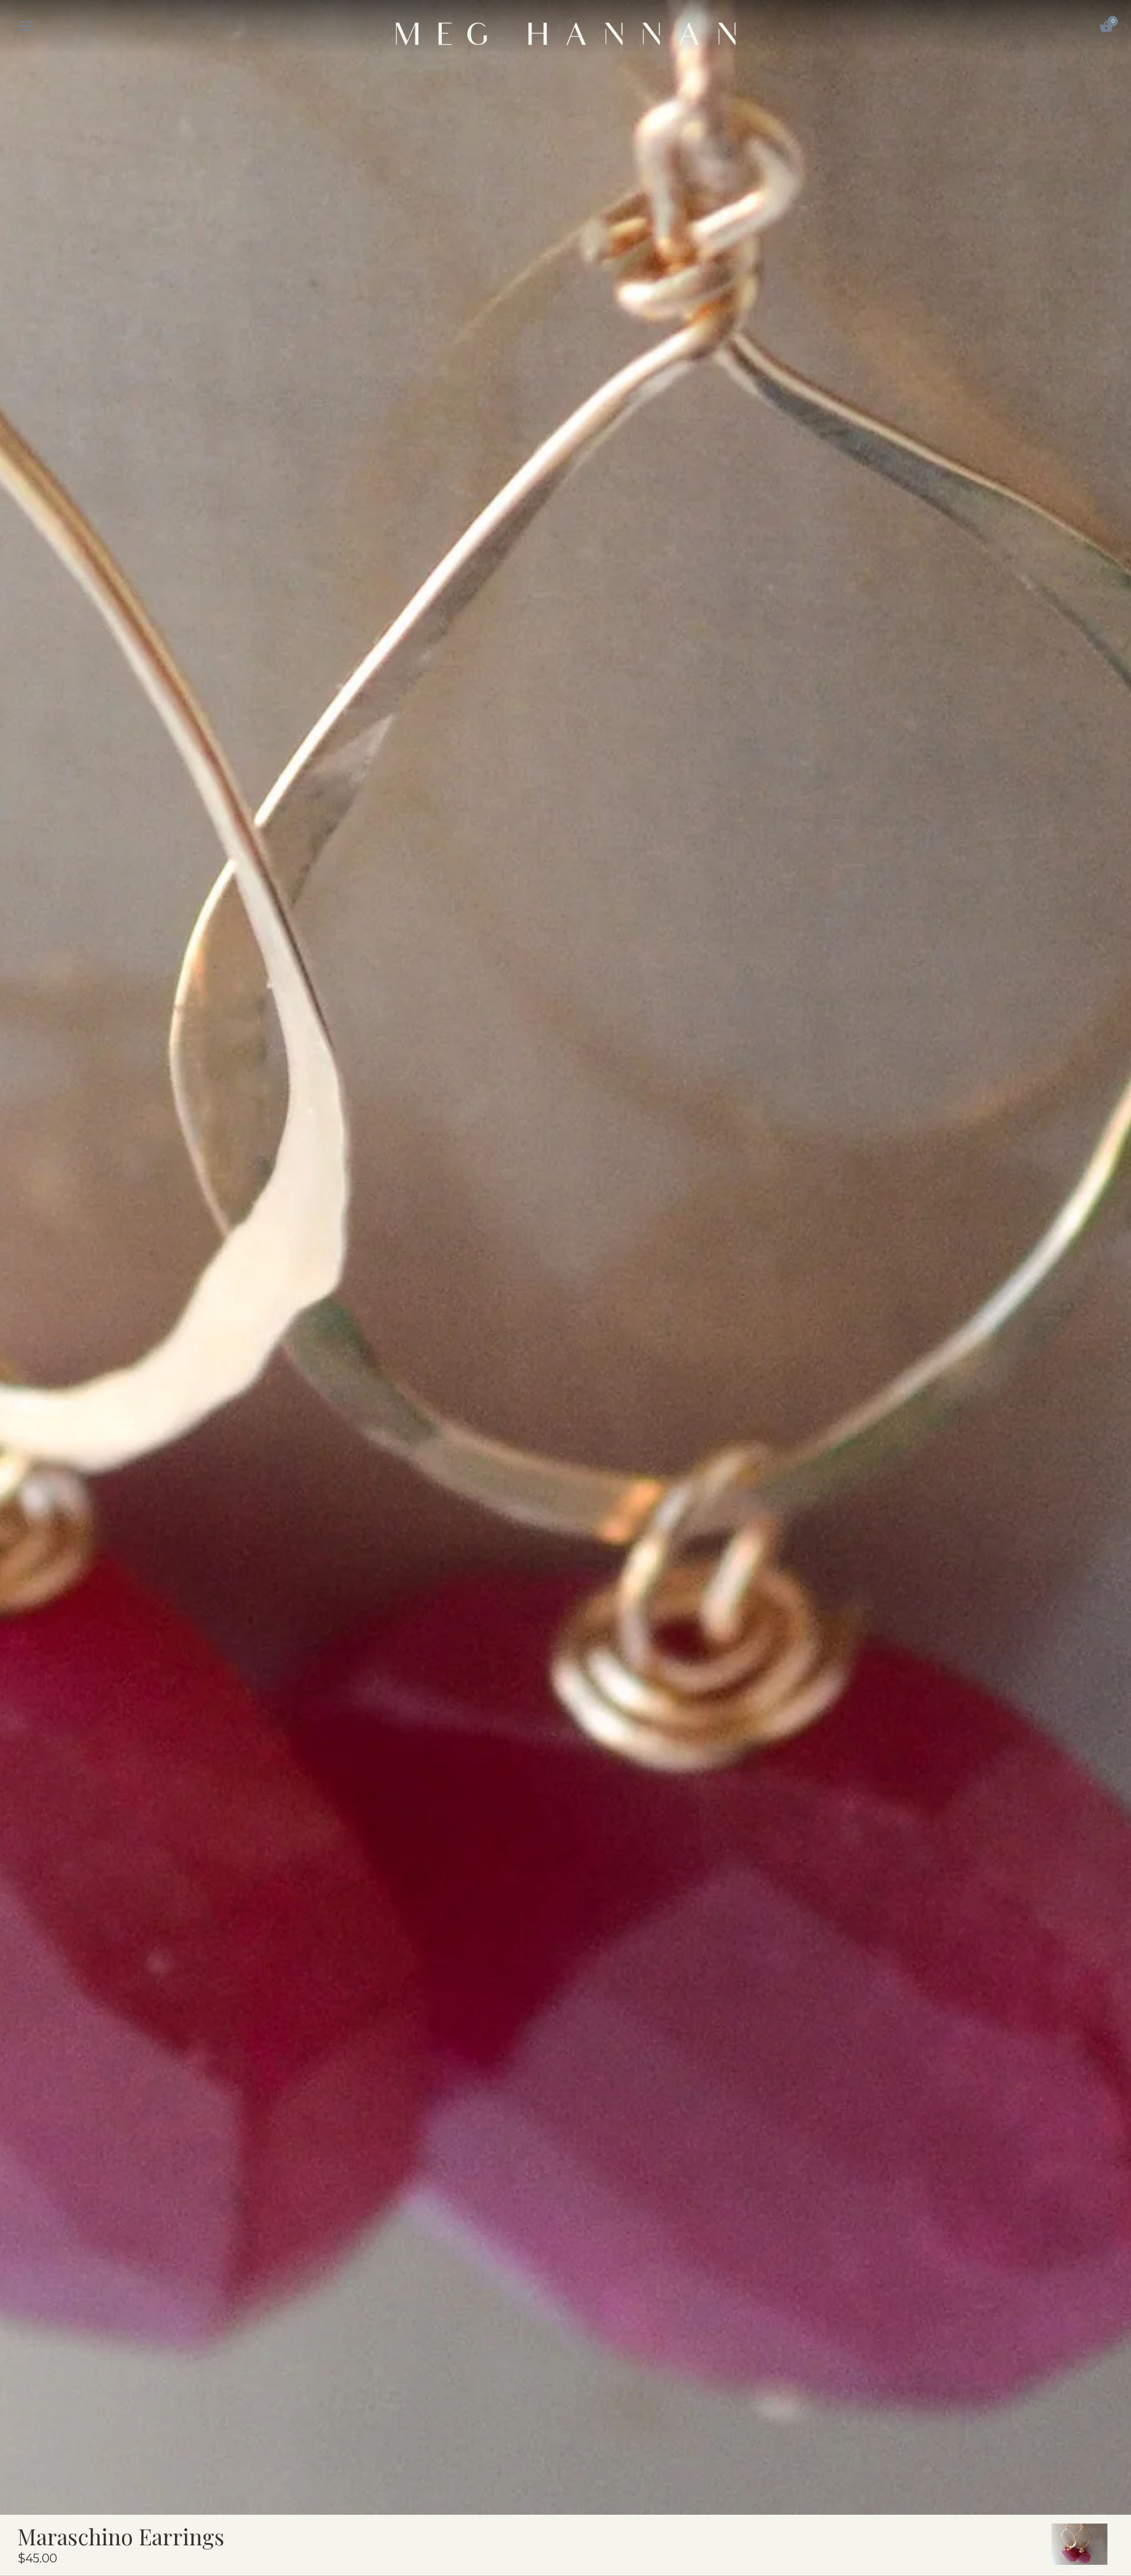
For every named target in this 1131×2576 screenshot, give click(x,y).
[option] (1079, 2544)
